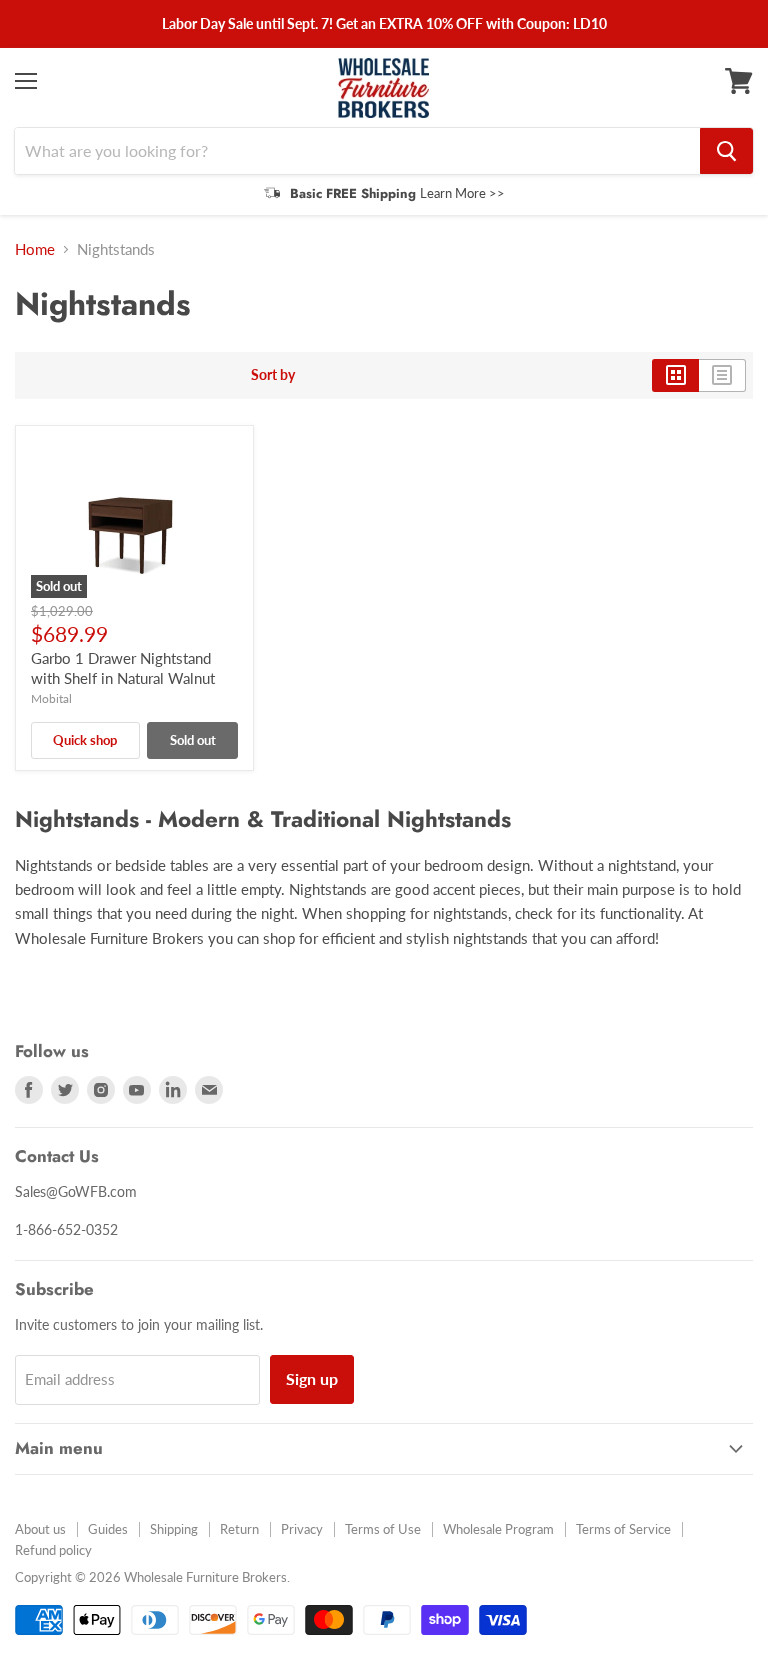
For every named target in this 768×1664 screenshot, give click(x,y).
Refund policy (53, 1550)
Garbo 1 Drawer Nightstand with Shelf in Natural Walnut (123, 668)
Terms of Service (623, 1529)
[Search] (726, 151)
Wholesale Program (498, 1529)
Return (239, 1529)
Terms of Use (383, 1529)
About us (40, 1529)
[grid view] (675, 375)
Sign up (312, 1378)
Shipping (174, 1529)
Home (35, 249)
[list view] (722, 375)
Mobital (51, 698)
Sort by (273, 375)
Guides (108, 1529)
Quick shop (85, 740)
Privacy (302, 1529)
